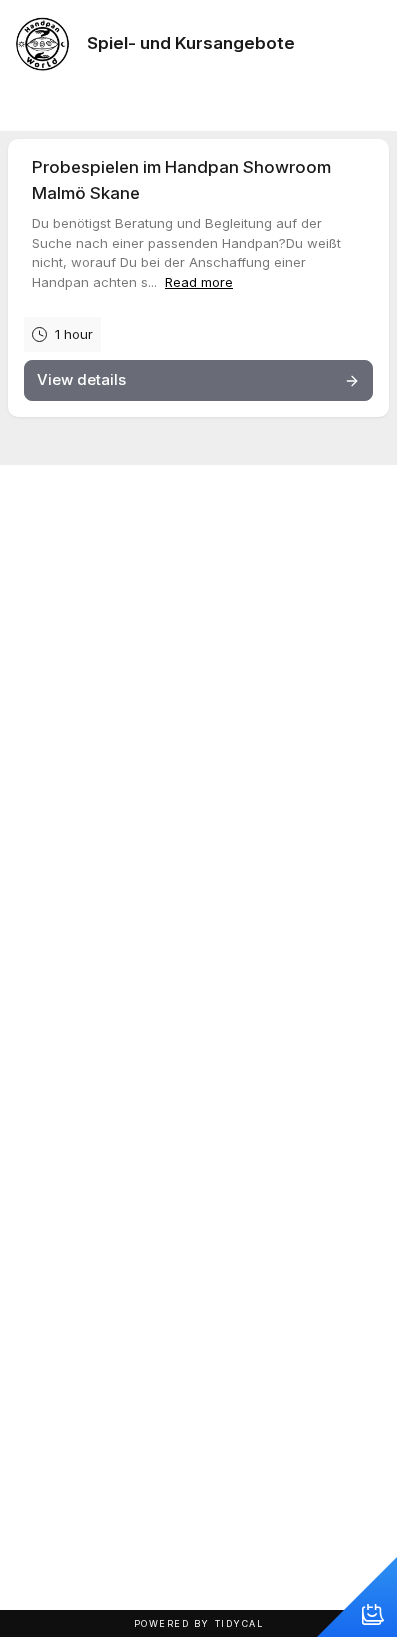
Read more (199, 282)
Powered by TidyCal (199, 1623)
